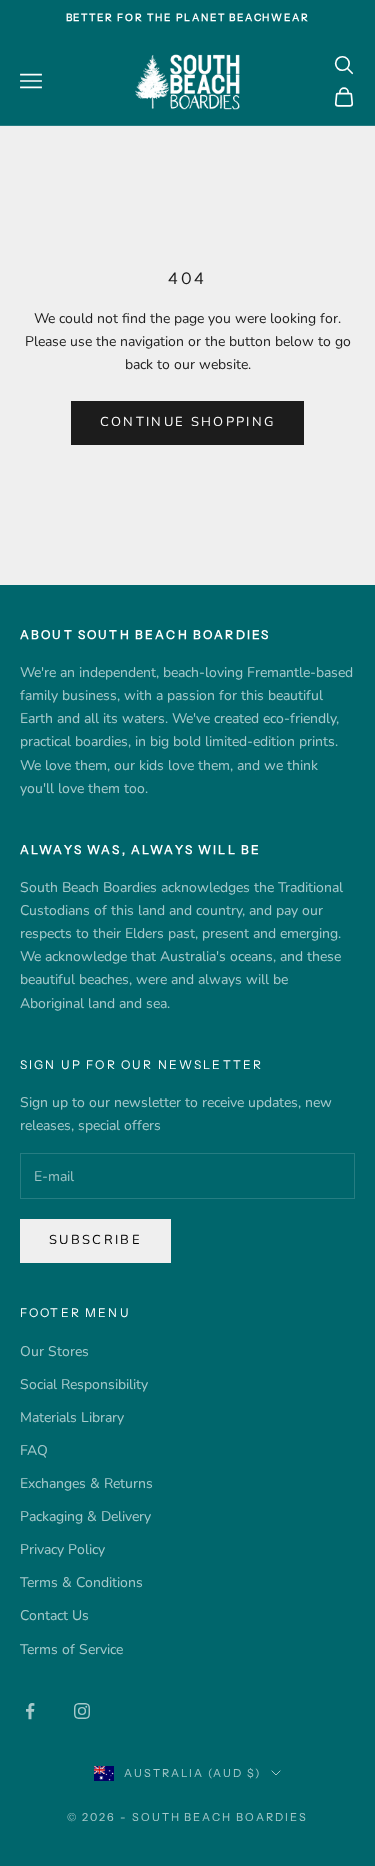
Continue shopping (188, 422)
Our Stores (54, 1351)
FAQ (34, 1450)
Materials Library (72, 1417)
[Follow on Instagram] (82, 1711)
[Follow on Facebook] (30, 1711)
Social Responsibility (84, 1384)
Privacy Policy (62, 1549)
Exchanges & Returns (86, 1483)
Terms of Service (71, 1649)
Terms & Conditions (81, 1582)
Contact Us (54, 1615)
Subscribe (95, 1240)
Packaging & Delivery (85, 1516)
